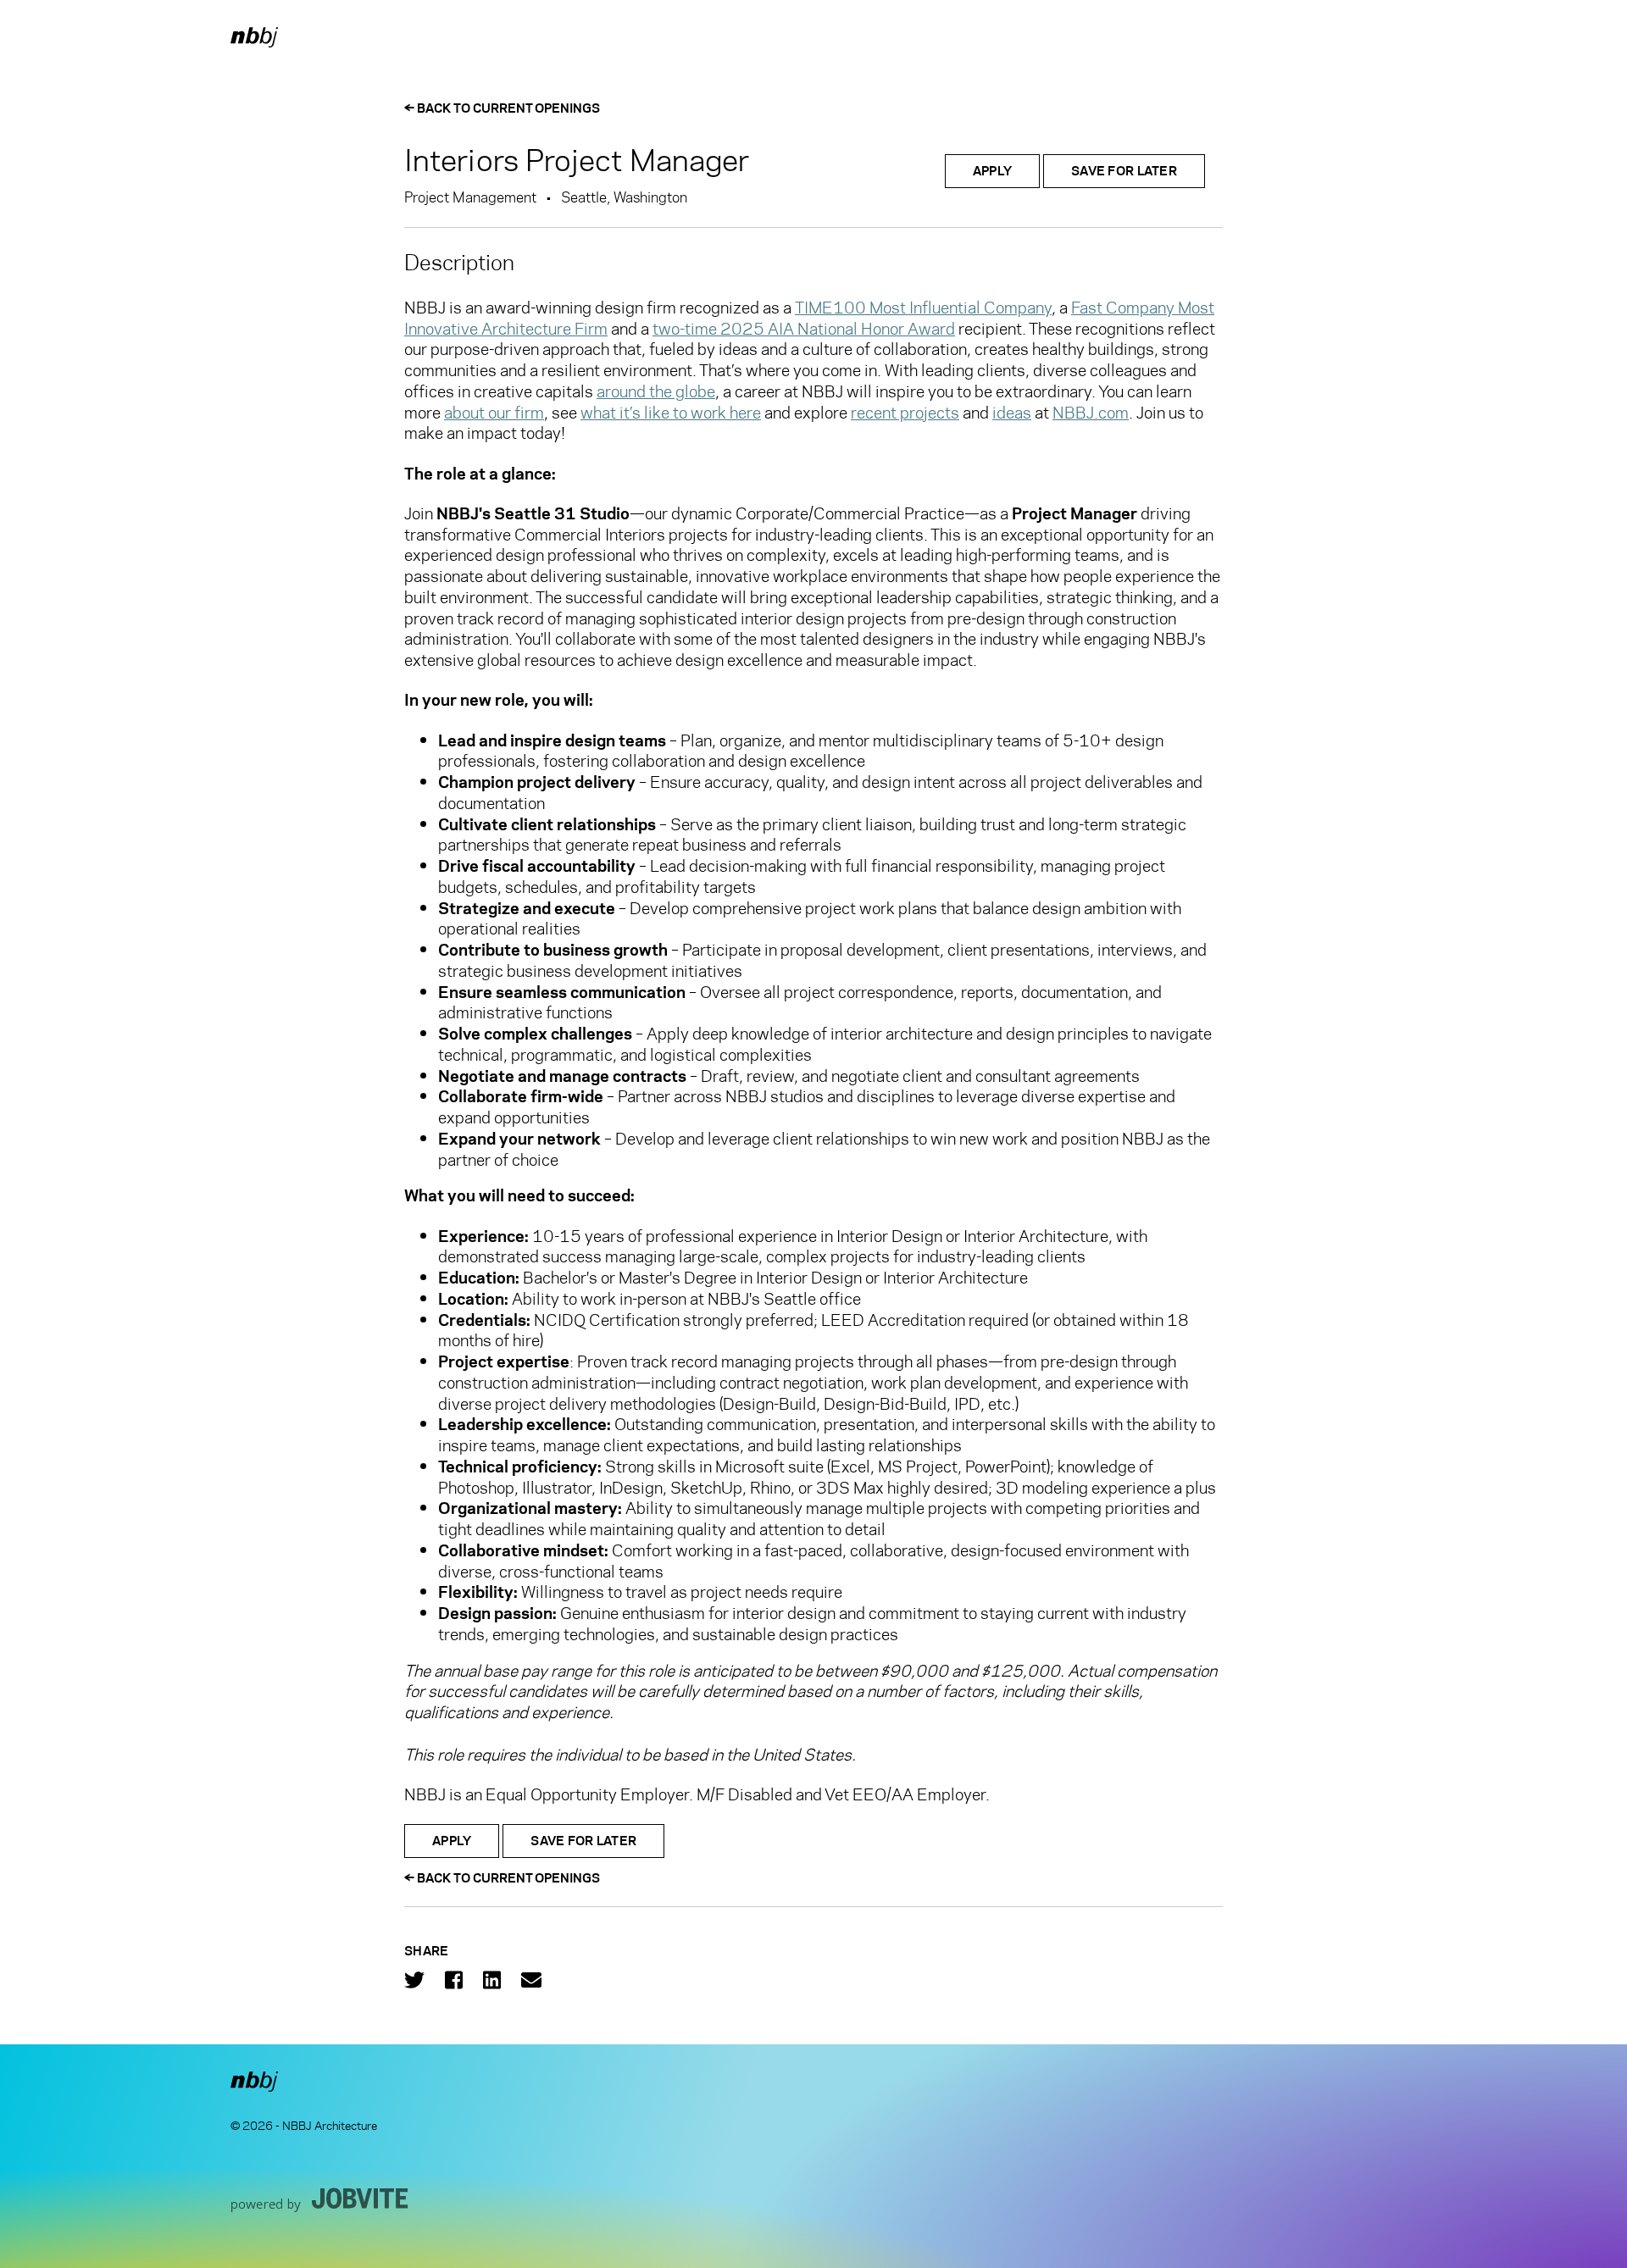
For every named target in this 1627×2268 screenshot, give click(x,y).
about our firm (494, 413)
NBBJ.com (1091, 413)
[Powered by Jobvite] (320, 2199)
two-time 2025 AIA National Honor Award (804, 329)
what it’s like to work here (671, 413)
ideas (1012, 413)
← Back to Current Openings (502, 108)
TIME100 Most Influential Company (923, 308)
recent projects (905, 413)
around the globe (656, 391)
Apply (992, 171)
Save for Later (1124, 171)
